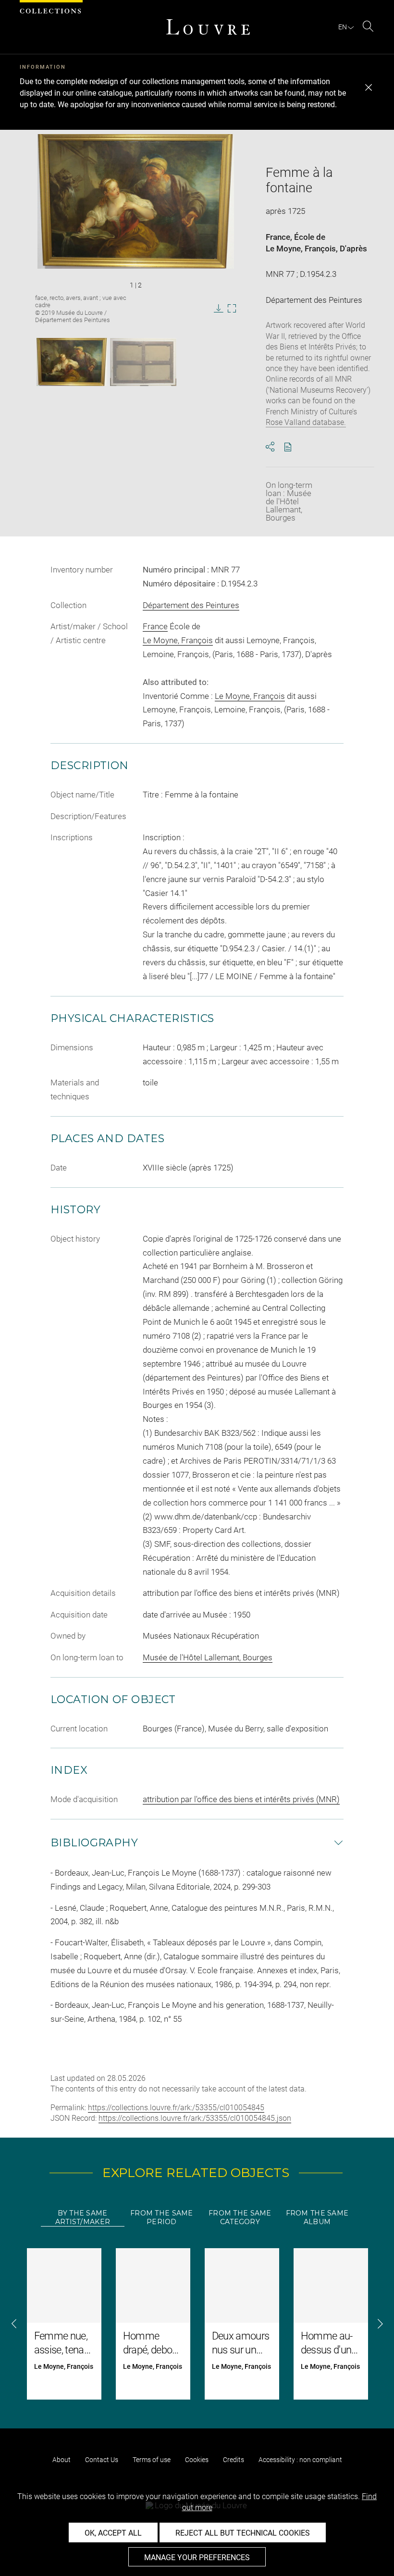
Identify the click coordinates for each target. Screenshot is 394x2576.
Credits (234, 2460)
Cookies (197, 2460)
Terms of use (152, 2460)
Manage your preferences (197, 2557)
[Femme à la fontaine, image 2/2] (143, 362)
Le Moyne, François (301, 249)
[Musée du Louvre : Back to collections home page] (208, 27)
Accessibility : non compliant (300, 2460)
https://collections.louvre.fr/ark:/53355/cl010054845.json (195, 2118)
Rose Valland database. (306, 422)
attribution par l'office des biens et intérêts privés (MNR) (241, 1799)
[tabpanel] (197, 2324)
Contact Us (102, 2460)
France (278, 237)
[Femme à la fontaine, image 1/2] (72, 362)
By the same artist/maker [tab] (83, 2217)
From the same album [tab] (317, 2217)
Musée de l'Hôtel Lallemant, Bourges (208, 1657)
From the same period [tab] (162, 2217)
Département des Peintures (191, 605)
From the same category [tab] (240, 2217)
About (62, 2460)
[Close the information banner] (369, 87)
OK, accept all (113, 2533)
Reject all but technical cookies (243, 2533)
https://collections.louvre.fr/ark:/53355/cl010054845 (176, 2108)
